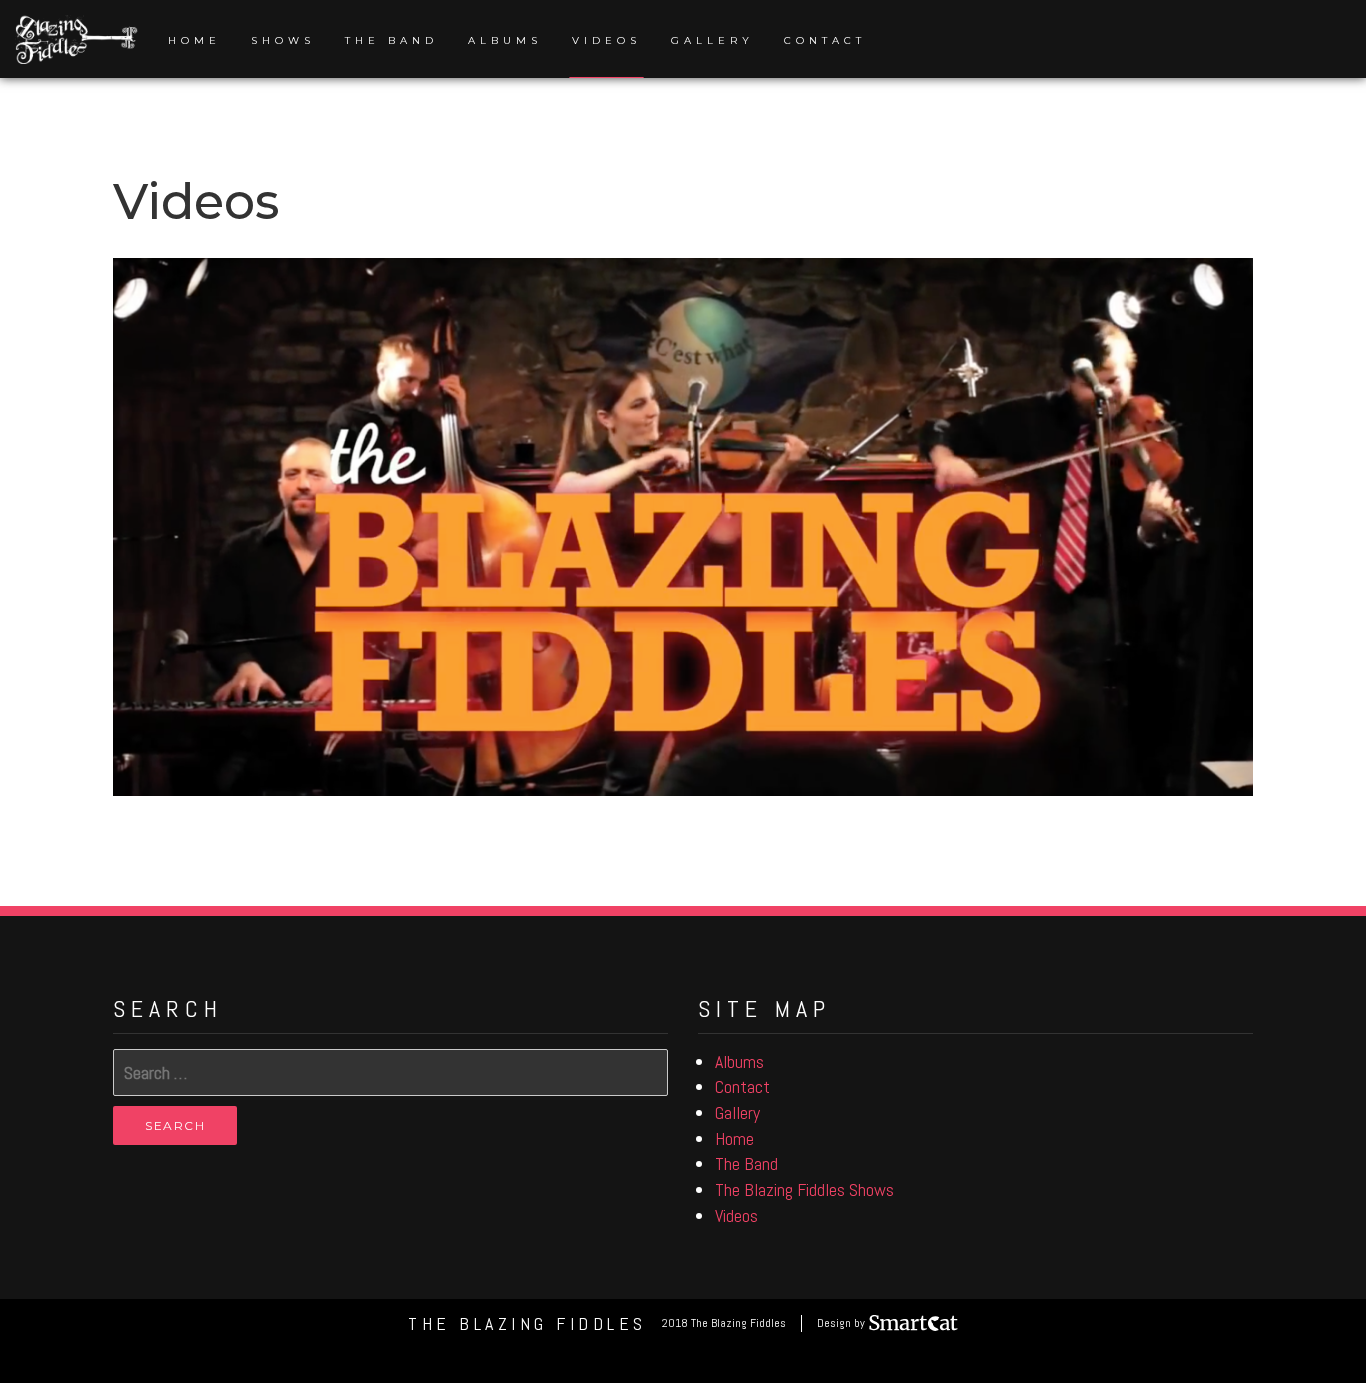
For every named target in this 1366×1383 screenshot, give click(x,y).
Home (194, 40)
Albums (505, 40)
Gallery (712, 40)
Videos (606, 40)
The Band (391, 40)
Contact (825, 40)
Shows (283, 40)
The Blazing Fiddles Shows (804, 1189)
